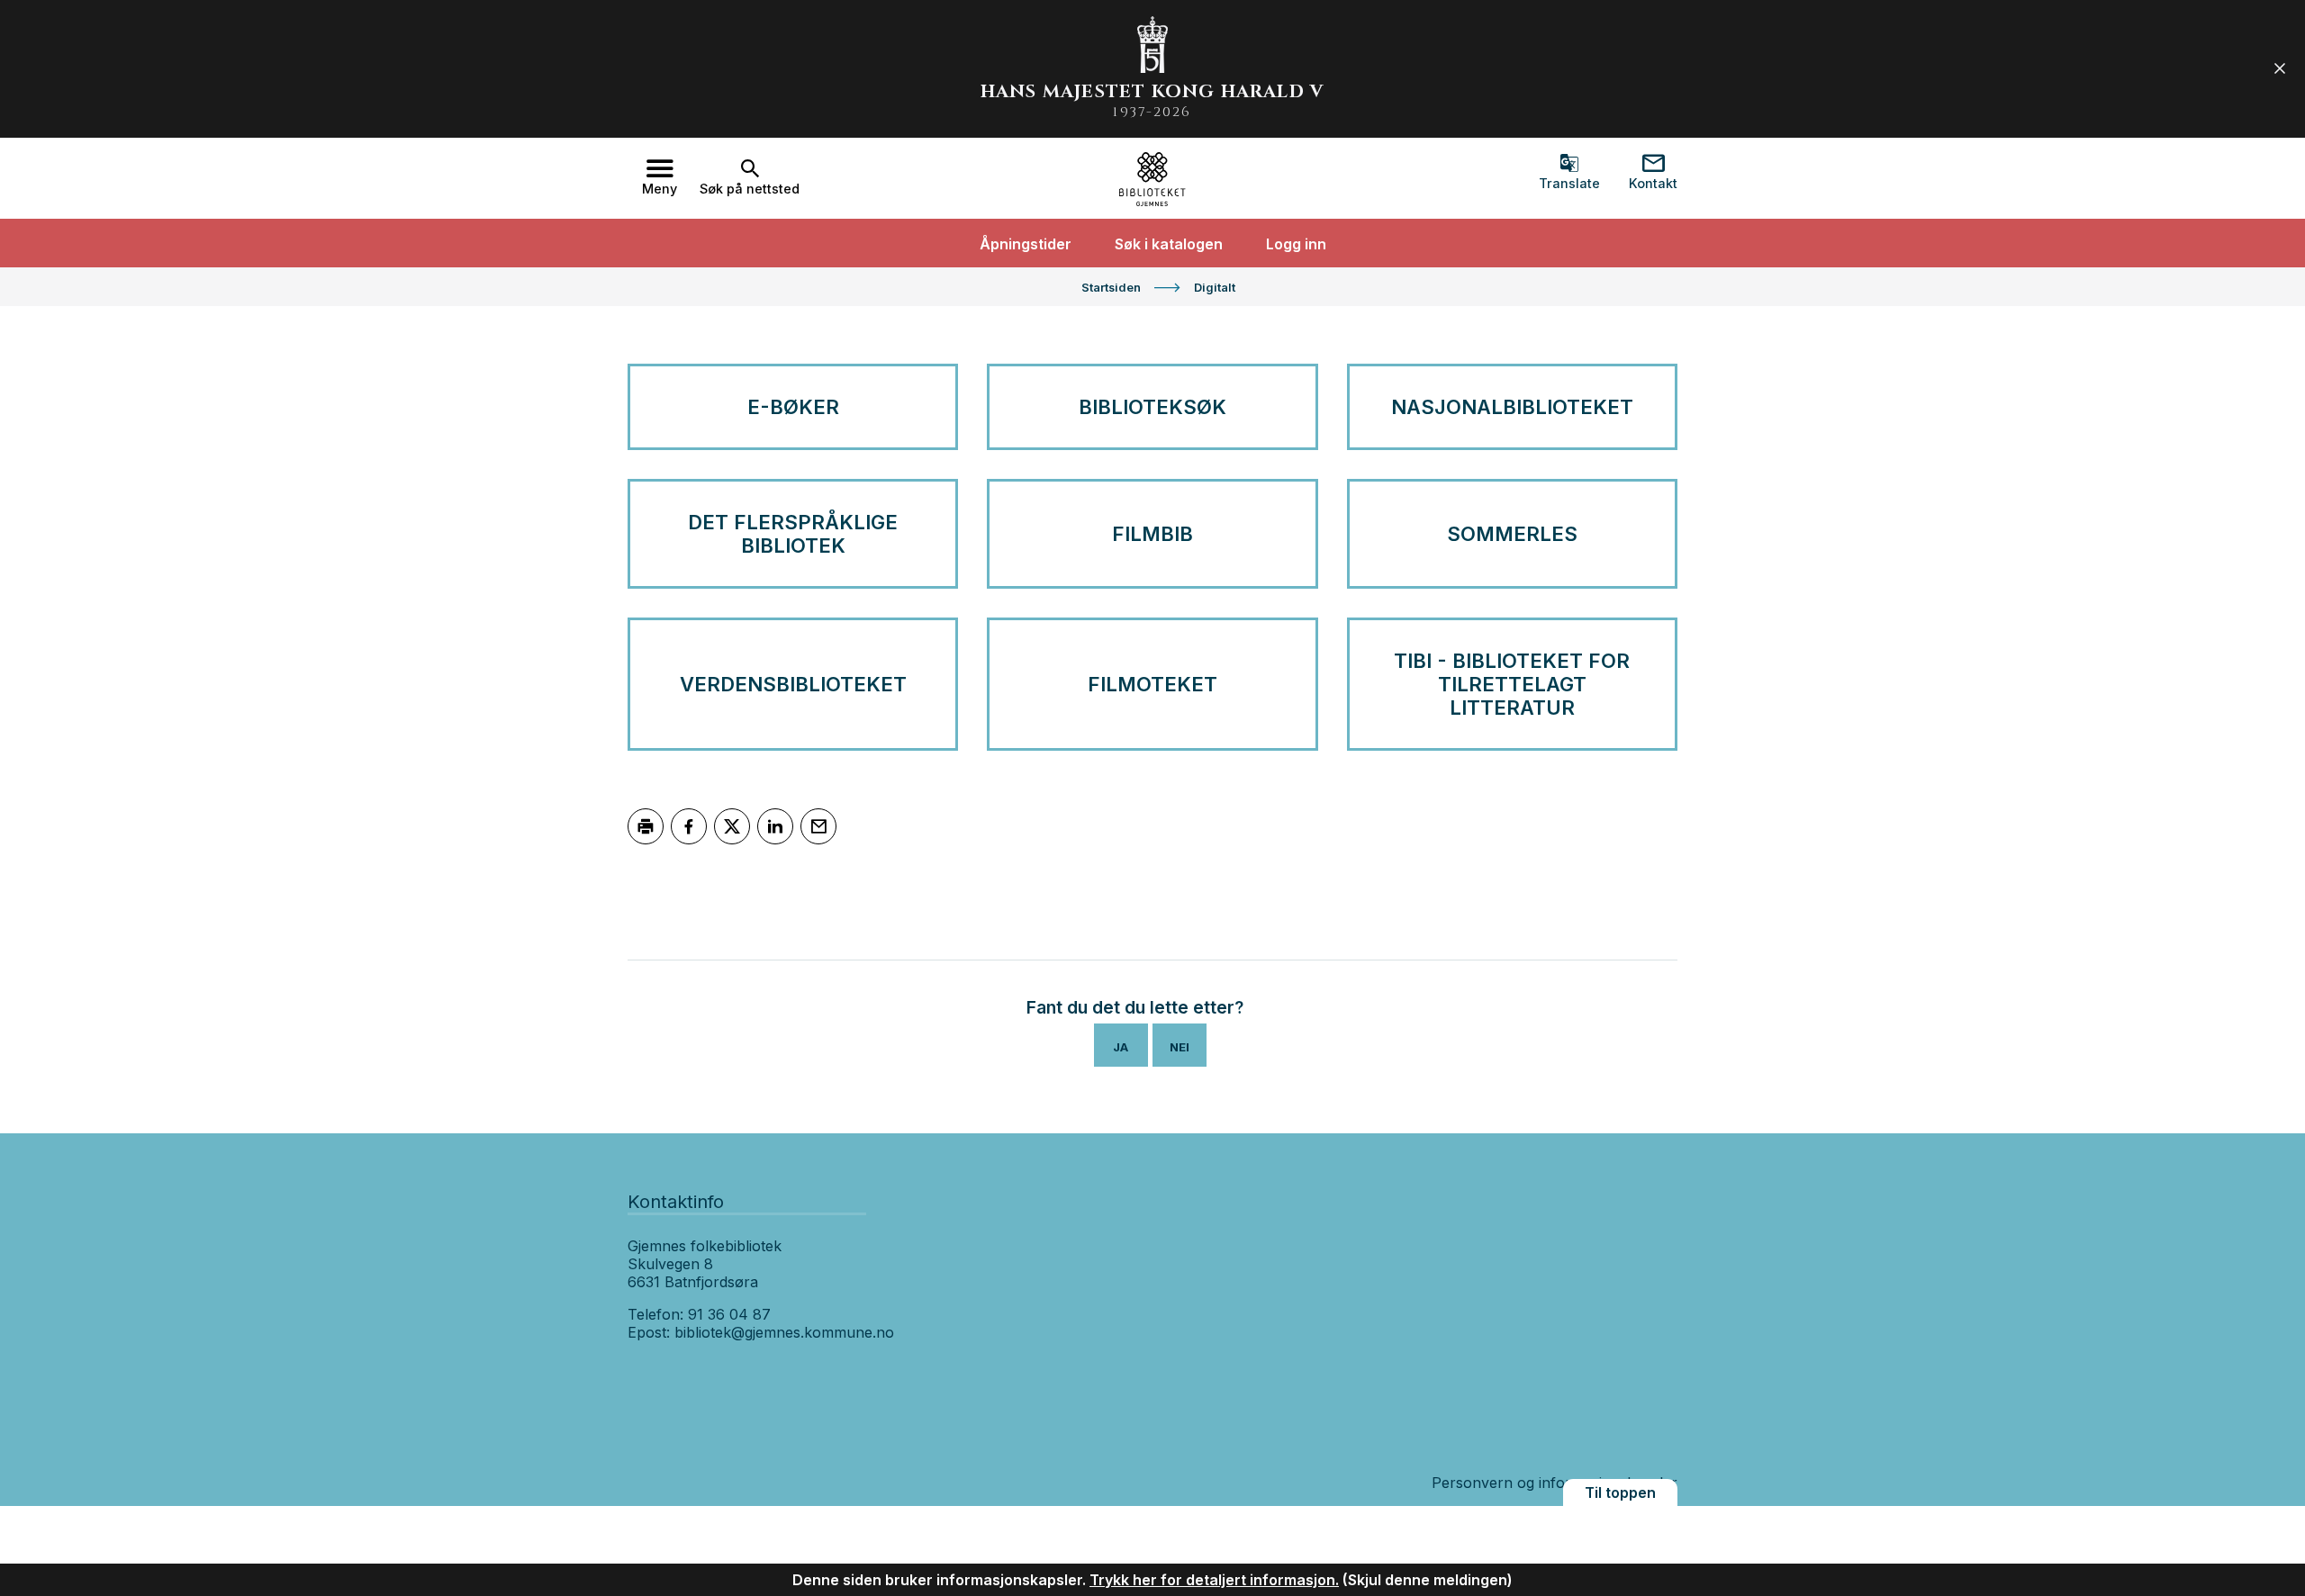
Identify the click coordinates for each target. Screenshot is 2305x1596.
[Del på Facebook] (689, 826)
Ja (1121, 1047)
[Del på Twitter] (732, 826)
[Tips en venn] (818, 826)
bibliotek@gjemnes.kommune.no (784, 1332)
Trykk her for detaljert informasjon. (1214, 1580)
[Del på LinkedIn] (775, 826)
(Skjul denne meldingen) (1428, 1580)
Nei (1180, 1047)
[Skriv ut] (646, 826)
